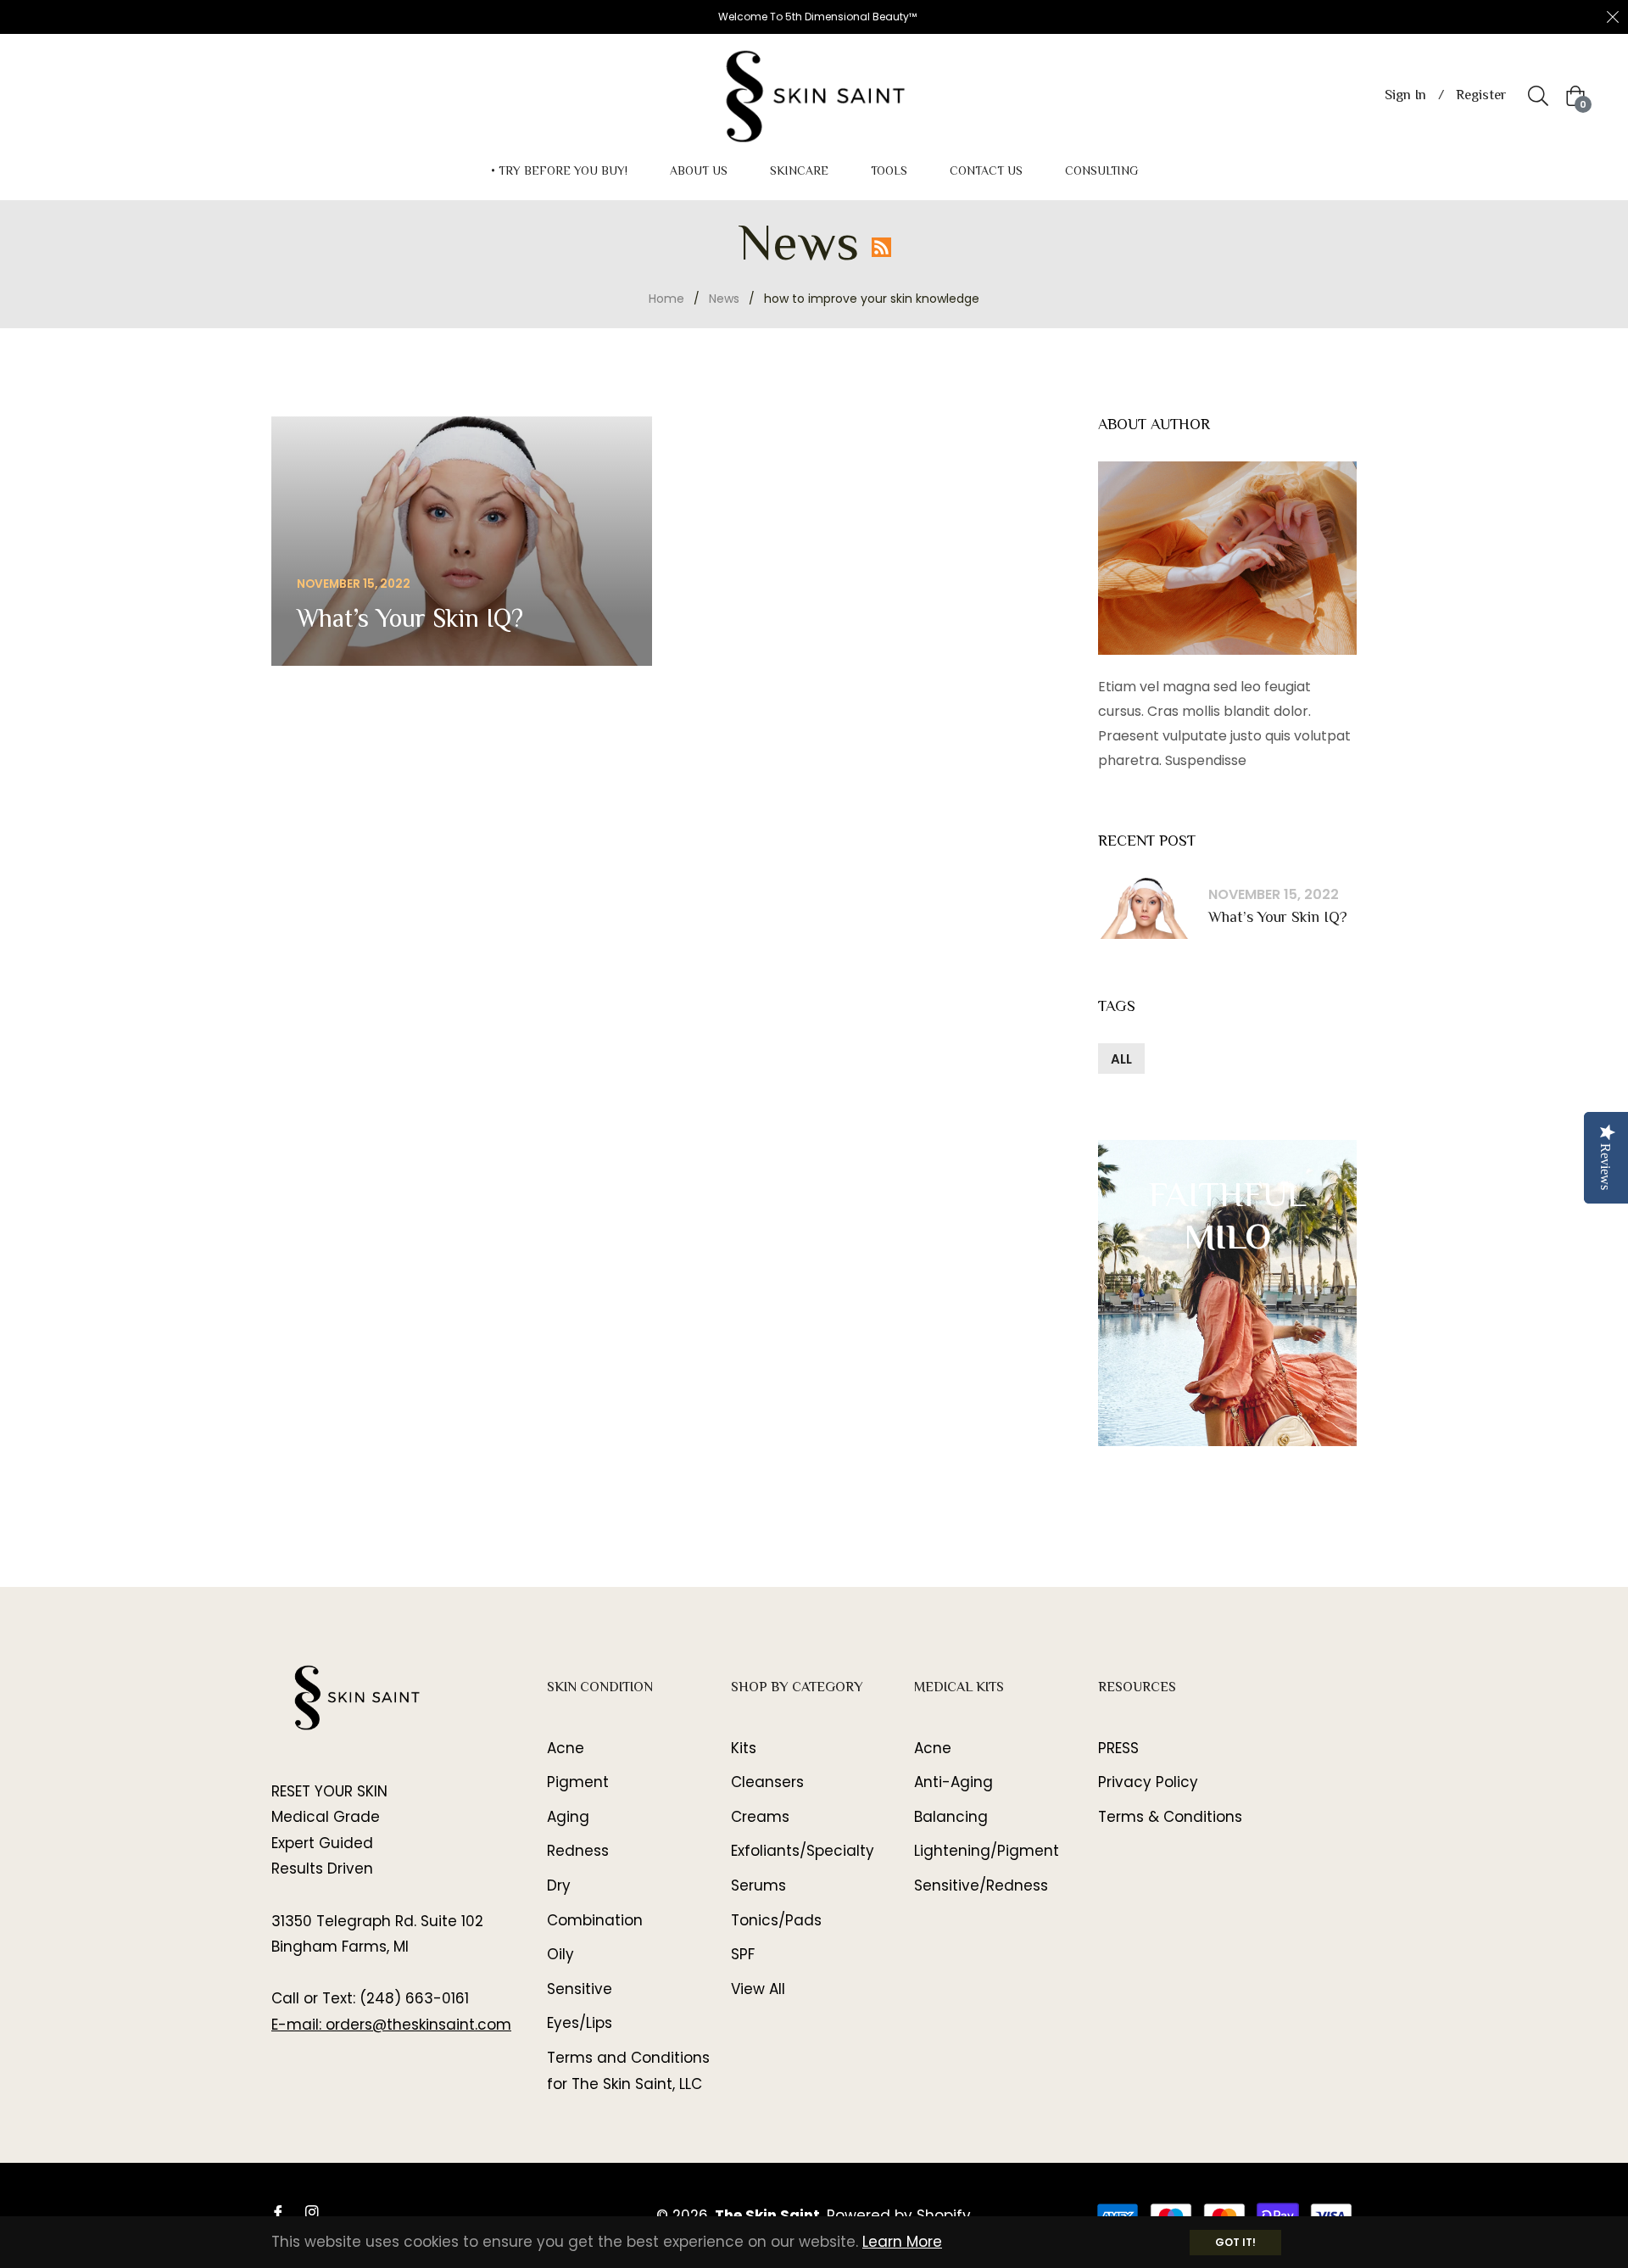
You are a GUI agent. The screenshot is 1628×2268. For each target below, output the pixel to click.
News (724, 299)
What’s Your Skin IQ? (1278, 919)
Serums (758, 1885)
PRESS (1118, 1748)
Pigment (578, 1782)
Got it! (1235, 2242)
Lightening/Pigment (987, 1851)
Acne (566, 1748)
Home (666, 299)
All (1121, 1059)
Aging (568, 1817)
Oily (560, 1954)
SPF (743, 1954)
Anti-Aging (953, 1782)
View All (758, 1989)
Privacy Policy (1148, 1782)
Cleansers (767, 1782)
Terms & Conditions (1170, 1817)
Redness (578, 1851)
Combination (595, 1920)
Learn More (902, 2242)
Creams (760, 1817)
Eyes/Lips (580, 2023)
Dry (559, 1885)
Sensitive (580, 1989)
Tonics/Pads (776, 1920)
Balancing (951, 1817)
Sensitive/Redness (981, 1885)
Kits (744, 1748)
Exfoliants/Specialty (803, 1851)
